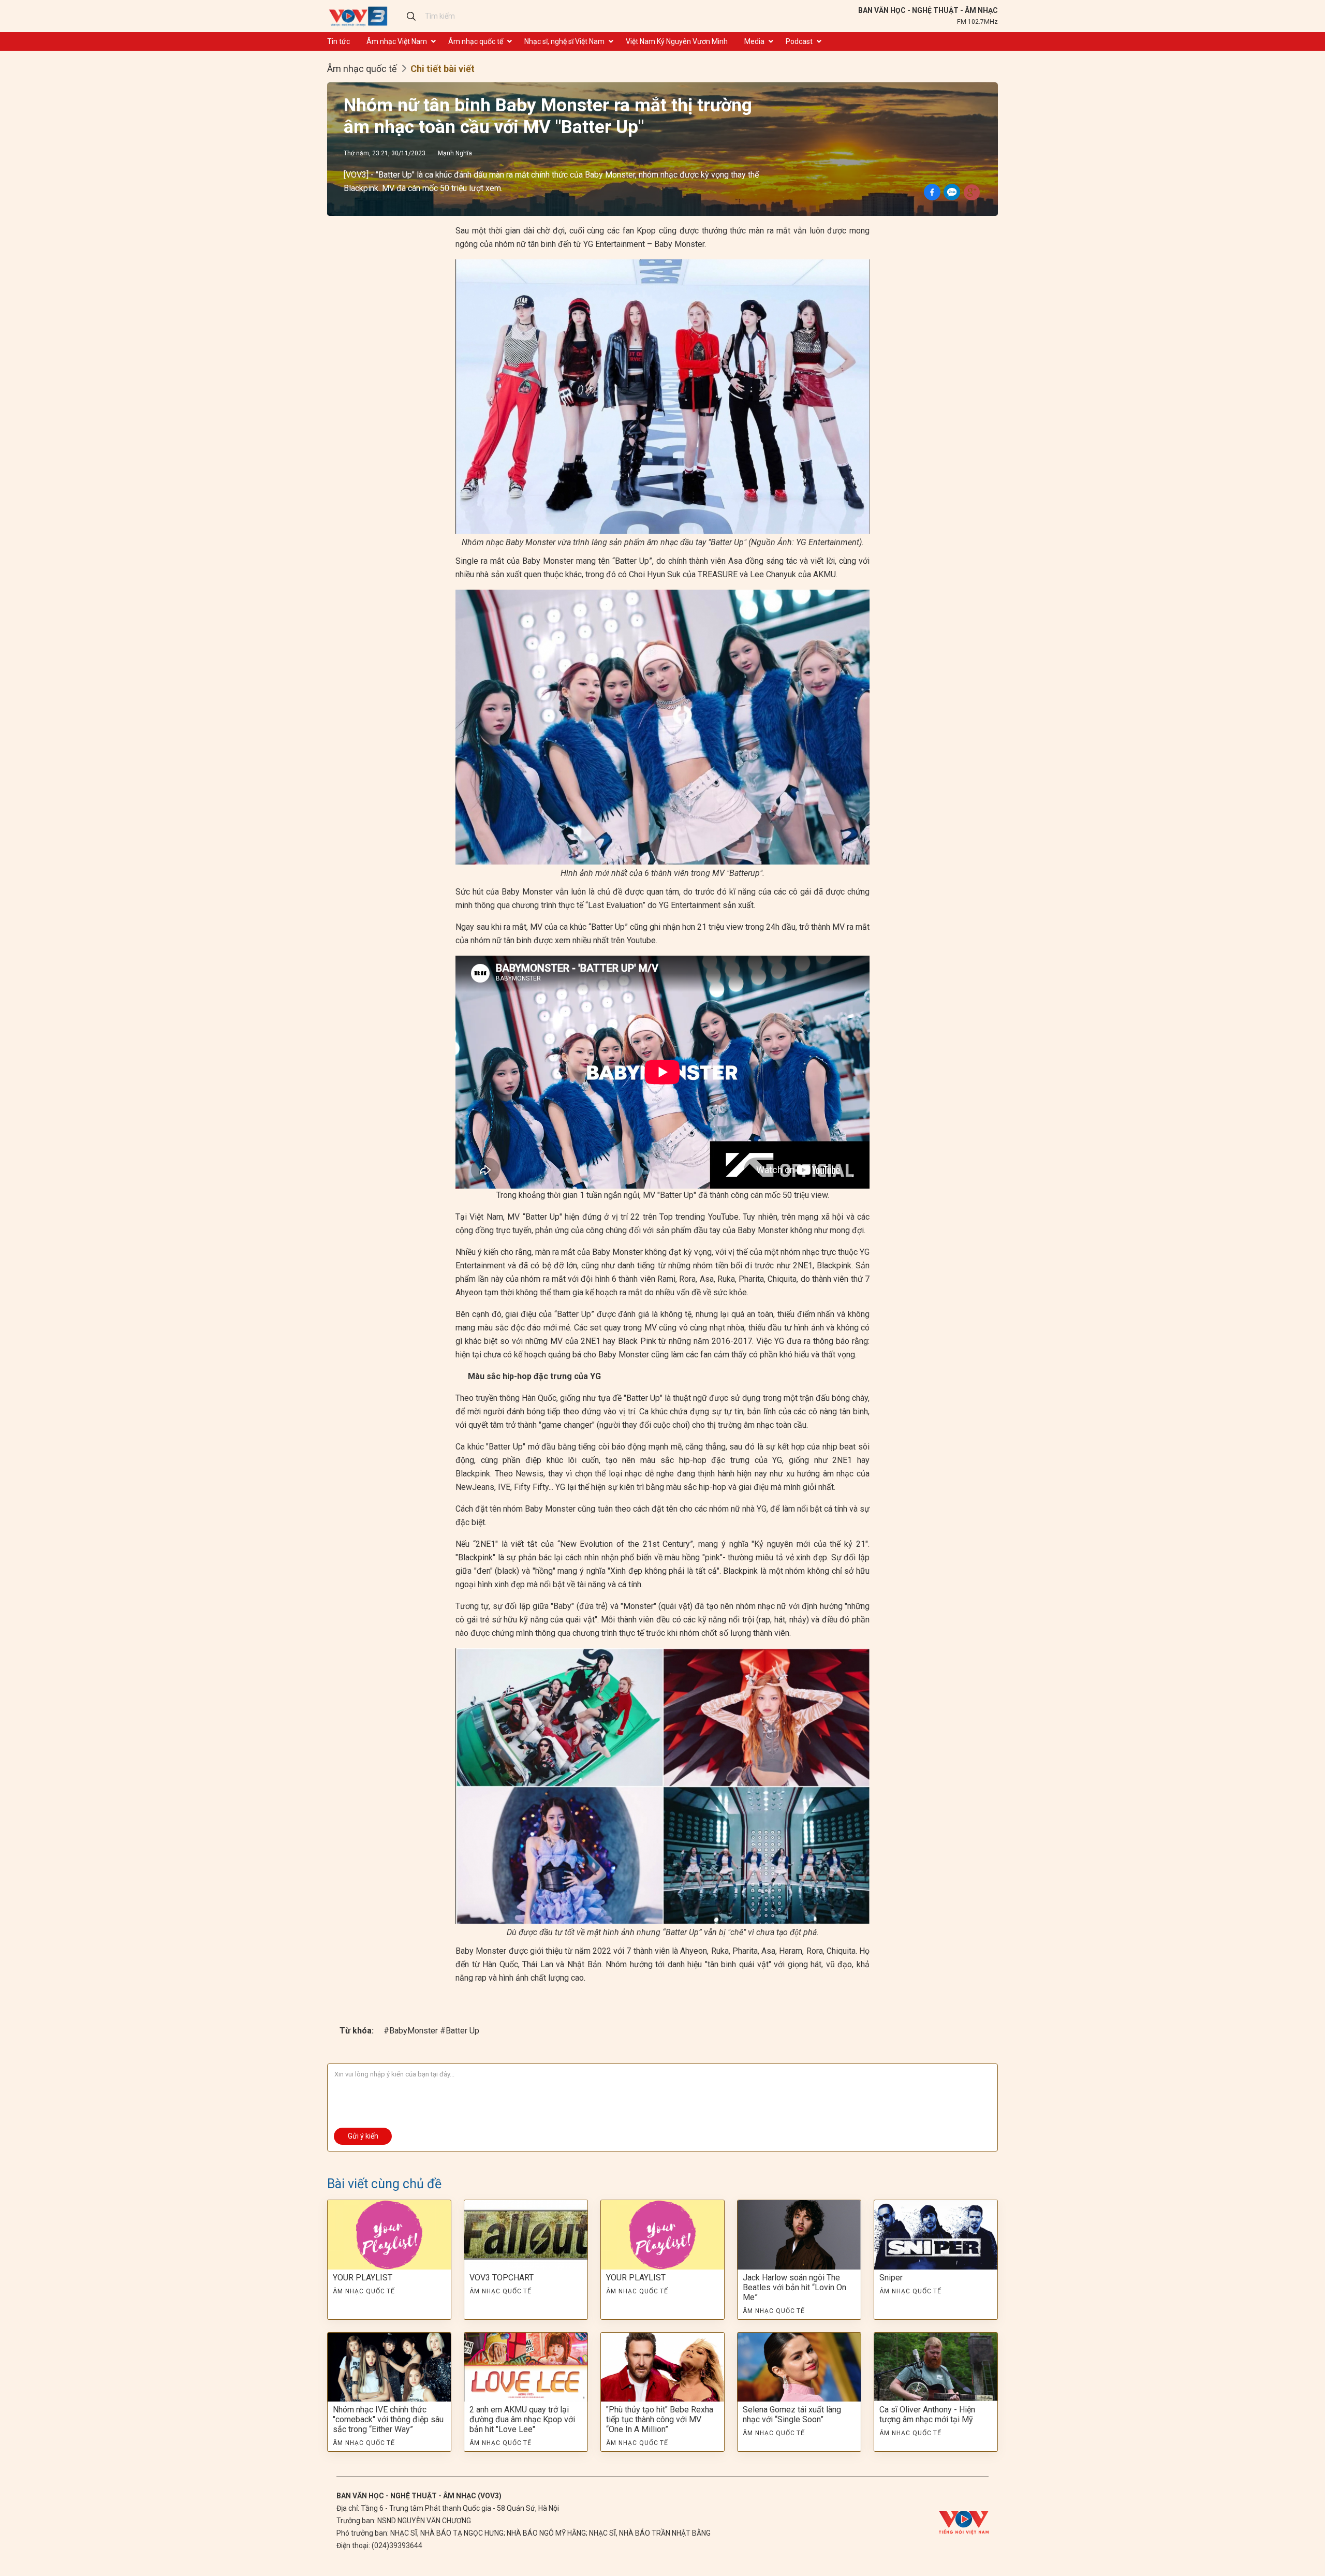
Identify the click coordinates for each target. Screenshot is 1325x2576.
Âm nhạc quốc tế (476, 41)
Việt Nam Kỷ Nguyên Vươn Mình (677, 41)
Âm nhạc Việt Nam (397, 41)
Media (754, 41)
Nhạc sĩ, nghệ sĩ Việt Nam (564, 41)
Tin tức (338, 41)
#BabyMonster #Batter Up (431, 2031)
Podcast (799, 41)
